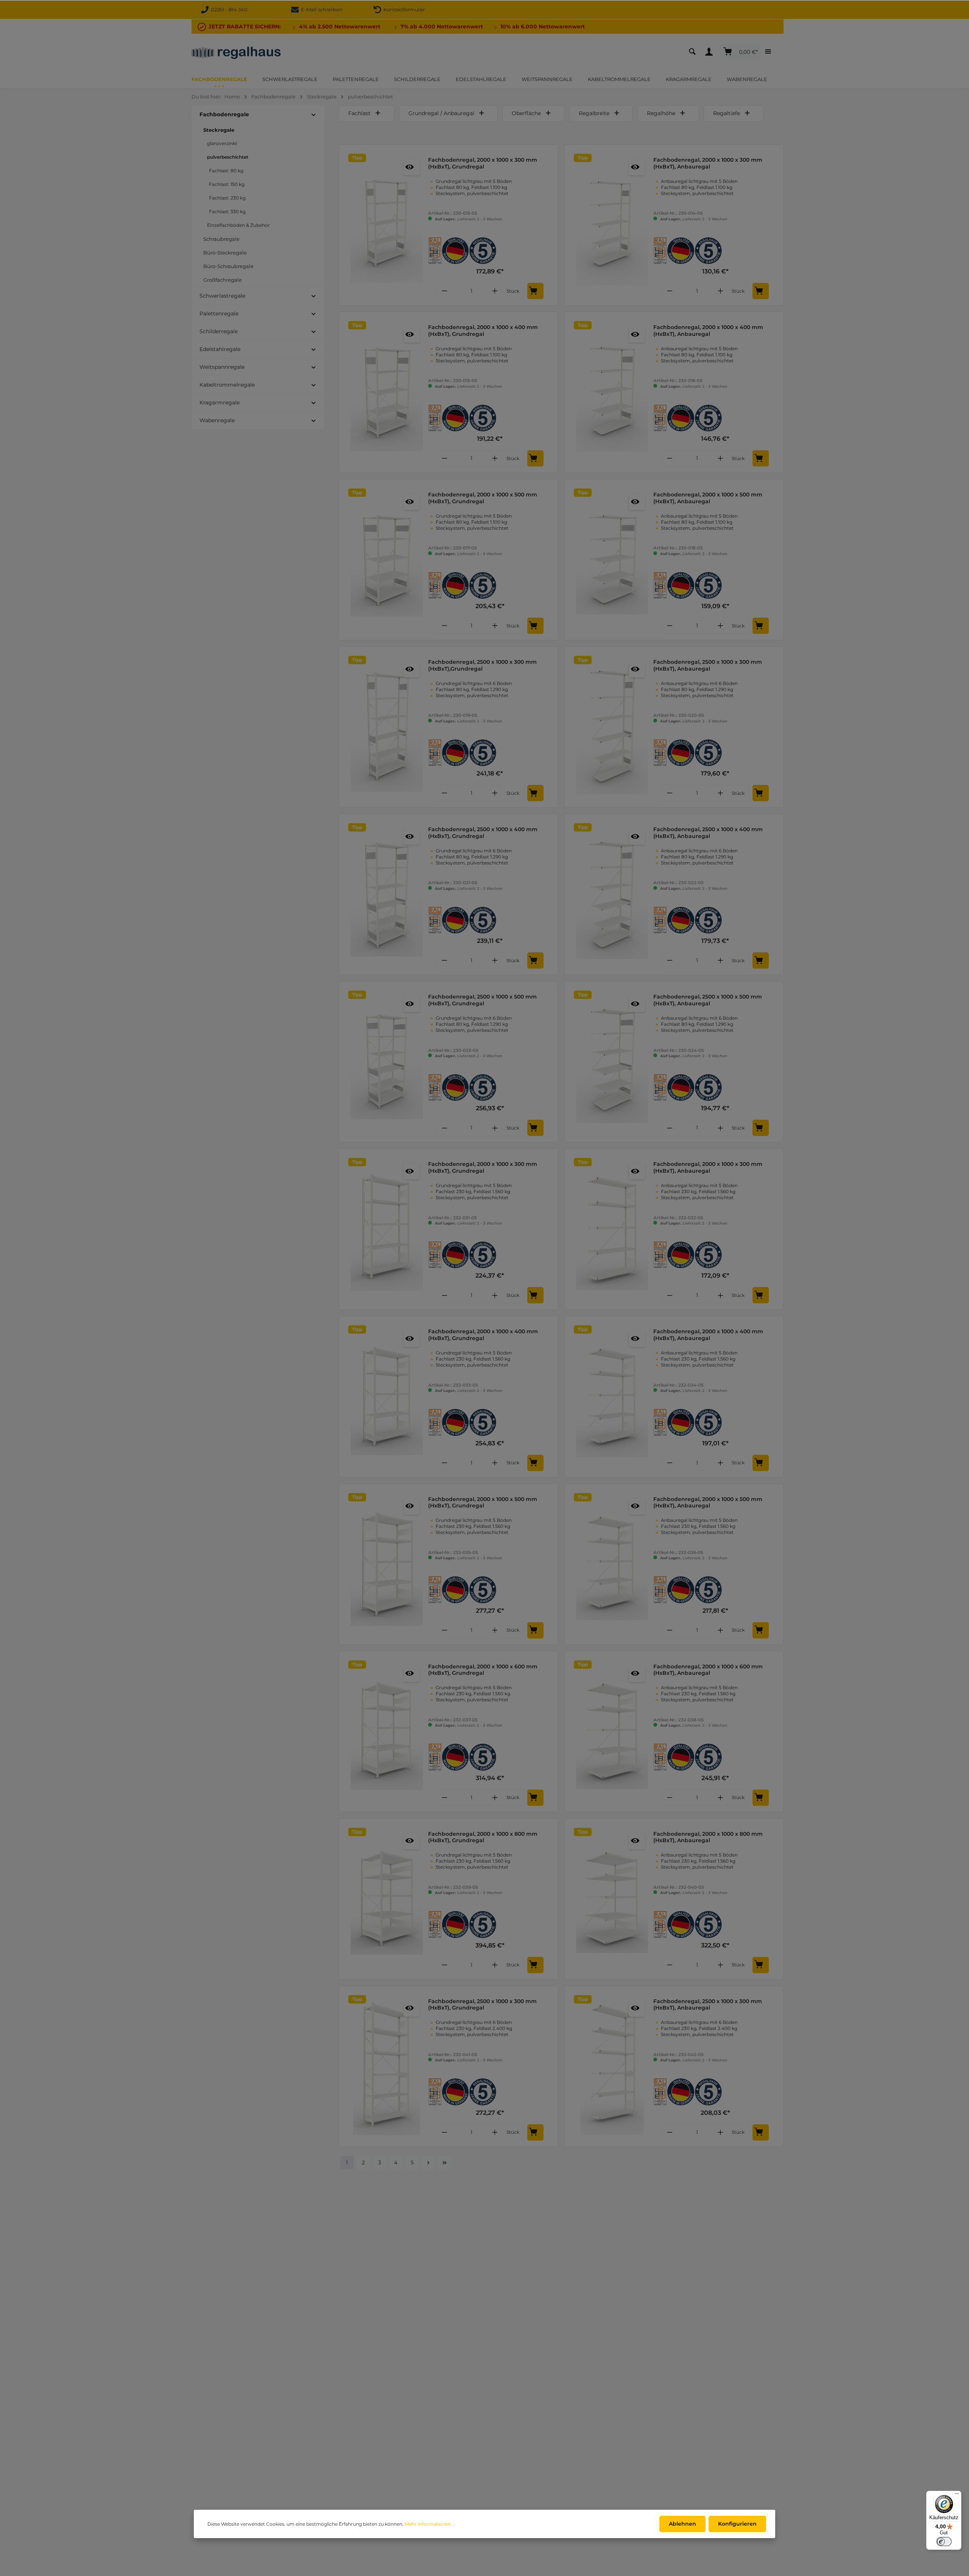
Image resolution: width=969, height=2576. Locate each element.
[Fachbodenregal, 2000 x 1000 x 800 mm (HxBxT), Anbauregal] (612, 1899)
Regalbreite (594, 113)
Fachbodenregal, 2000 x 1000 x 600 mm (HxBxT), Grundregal (483, 1670)
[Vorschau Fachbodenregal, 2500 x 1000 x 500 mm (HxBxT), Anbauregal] (637, 1004)
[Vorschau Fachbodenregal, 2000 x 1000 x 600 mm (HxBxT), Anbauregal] (637, 1674)
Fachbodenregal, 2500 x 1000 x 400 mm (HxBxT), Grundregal (483, 833)
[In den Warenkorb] (535, 291)
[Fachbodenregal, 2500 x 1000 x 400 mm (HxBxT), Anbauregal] (612, 894)
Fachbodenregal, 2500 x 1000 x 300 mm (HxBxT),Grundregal (482, 665)
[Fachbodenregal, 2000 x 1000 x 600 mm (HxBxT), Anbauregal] (612, 1732)
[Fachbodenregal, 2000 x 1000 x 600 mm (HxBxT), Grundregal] (387, 1732)
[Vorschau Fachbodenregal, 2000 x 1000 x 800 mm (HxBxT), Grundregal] (412, 1841)
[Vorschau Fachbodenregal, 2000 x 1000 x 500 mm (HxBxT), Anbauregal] (637, 502)
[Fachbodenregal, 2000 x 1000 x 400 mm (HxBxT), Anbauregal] (612, 392)
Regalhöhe (661, 113)
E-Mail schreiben (321, 9)
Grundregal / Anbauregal (441, 113)
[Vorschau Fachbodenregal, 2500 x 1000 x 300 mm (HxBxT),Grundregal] (412, 669)
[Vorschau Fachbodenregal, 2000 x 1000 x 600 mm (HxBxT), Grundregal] (412, 1674)
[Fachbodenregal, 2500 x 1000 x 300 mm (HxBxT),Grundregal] (387, 727)
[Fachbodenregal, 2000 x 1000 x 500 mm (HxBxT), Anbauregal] (612, 560)
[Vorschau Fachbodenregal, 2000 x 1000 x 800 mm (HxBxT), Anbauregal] (637, 1841)
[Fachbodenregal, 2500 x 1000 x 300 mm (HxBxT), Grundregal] (387, 2066)
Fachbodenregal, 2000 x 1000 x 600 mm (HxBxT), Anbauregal (708, 1670)
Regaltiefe (727, 113)
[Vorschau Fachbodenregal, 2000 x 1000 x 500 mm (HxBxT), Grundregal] (412, 502)
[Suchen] (694, 52)
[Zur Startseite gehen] (236, 52)
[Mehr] (770, 52)
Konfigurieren (737, 2524)
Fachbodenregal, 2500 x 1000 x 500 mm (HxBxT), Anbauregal (708, 1000)
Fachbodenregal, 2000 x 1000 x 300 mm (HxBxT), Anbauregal (708, 163)
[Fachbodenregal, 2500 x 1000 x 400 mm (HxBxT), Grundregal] (387, 894)
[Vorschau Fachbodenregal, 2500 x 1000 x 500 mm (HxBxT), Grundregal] (412, 1004)
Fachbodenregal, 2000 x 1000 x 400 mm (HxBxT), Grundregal (483, 331)
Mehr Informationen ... (430, 2524)
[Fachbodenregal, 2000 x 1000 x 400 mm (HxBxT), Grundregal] (387, 392)
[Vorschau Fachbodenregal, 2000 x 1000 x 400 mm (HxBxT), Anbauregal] (637, 335)
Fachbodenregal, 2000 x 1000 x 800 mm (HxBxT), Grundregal (483, 1837)
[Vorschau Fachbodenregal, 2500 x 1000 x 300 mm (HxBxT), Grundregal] (412, 2009)
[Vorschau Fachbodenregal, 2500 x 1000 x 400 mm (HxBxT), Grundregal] (412, 837)
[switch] (944, 2542)
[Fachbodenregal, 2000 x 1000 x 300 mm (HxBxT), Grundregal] (387, 225)
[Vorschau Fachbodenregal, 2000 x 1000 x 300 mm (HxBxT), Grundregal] (412, 167)
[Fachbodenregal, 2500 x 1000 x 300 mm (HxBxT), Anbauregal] (612, 727)
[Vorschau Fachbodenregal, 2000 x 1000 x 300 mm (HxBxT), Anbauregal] (637, 167)
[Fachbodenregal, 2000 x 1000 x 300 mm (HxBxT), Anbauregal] (612, 225)
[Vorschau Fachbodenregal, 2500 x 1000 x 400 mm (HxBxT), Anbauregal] (637, 837)
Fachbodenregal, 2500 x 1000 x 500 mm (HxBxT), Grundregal (482, 1000)
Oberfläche (526, 113)
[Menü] (957, 2495)
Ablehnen (682, 2524)
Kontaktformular (403, 9)
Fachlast (359, 113)
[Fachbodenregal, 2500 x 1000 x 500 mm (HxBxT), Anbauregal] (612, 1062)
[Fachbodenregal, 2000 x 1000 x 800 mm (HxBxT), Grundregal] (387, 1899)
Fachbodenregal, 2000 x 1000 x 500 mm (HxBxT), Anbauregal (708, 498)
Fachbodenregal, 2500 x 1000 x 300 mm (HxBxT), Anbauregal (708, 665)
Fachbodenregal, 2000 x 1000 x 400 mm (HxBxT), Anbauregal (708, 331)
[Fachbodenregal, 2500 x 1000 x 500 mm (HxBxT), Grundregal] (387, 1062)
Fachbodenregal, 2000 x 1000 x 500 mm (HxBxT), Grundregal (483, 498)
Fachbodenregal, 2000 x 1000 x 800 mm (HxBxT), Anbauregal (708, 1837)
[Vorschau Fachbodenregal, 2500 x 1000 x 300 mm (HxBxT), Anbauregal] (637, 669)
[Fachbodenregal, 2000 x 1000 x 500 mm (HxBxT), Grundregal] (387, 560)
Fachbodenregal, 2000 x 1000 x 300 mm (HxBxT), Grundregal (483, 163)
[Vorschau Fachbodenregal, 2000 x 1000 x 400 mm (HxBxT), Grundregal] (412, 335)
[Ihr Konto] (711, 52)
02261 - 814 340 (229, 9)
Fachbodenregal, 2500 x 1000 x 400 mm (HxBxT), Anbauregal (708, 833)
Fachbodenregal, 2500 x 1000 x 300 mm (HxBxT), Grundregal (482, 2005)
